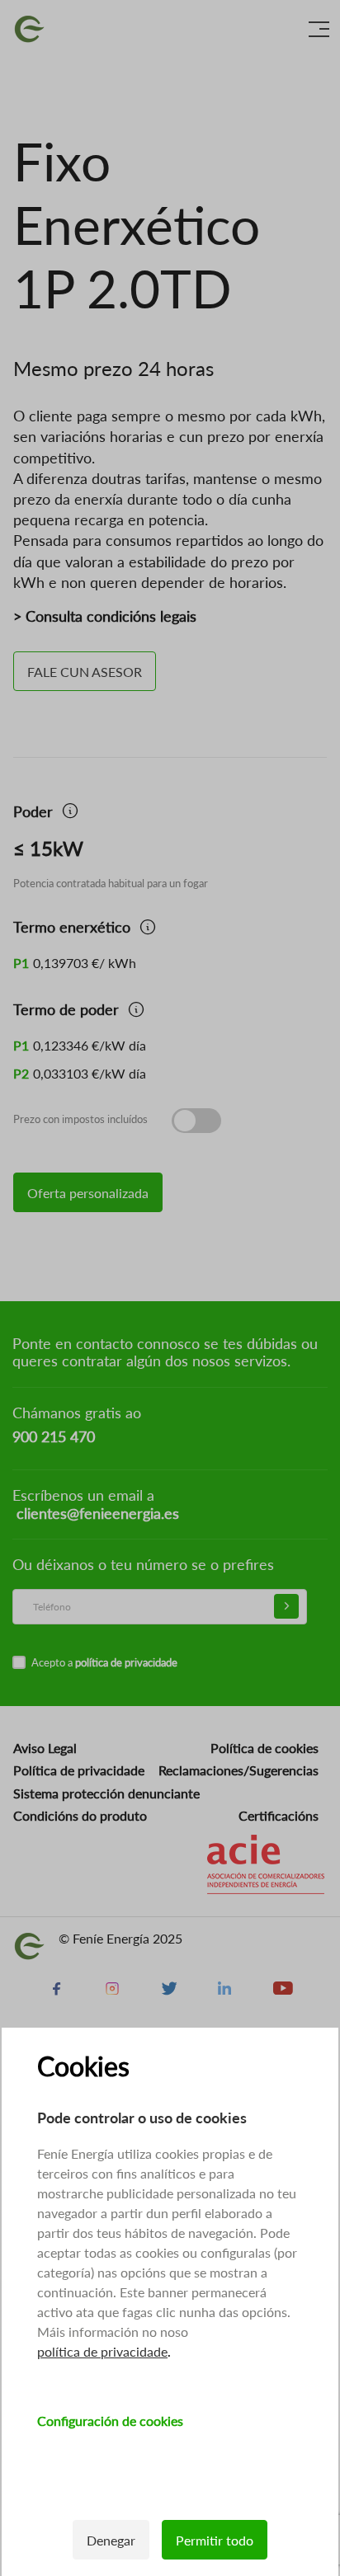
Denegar (111, 2540)
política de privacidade (102, 2351)
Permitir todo (215, 2540)
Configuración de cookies (110, 2421)
